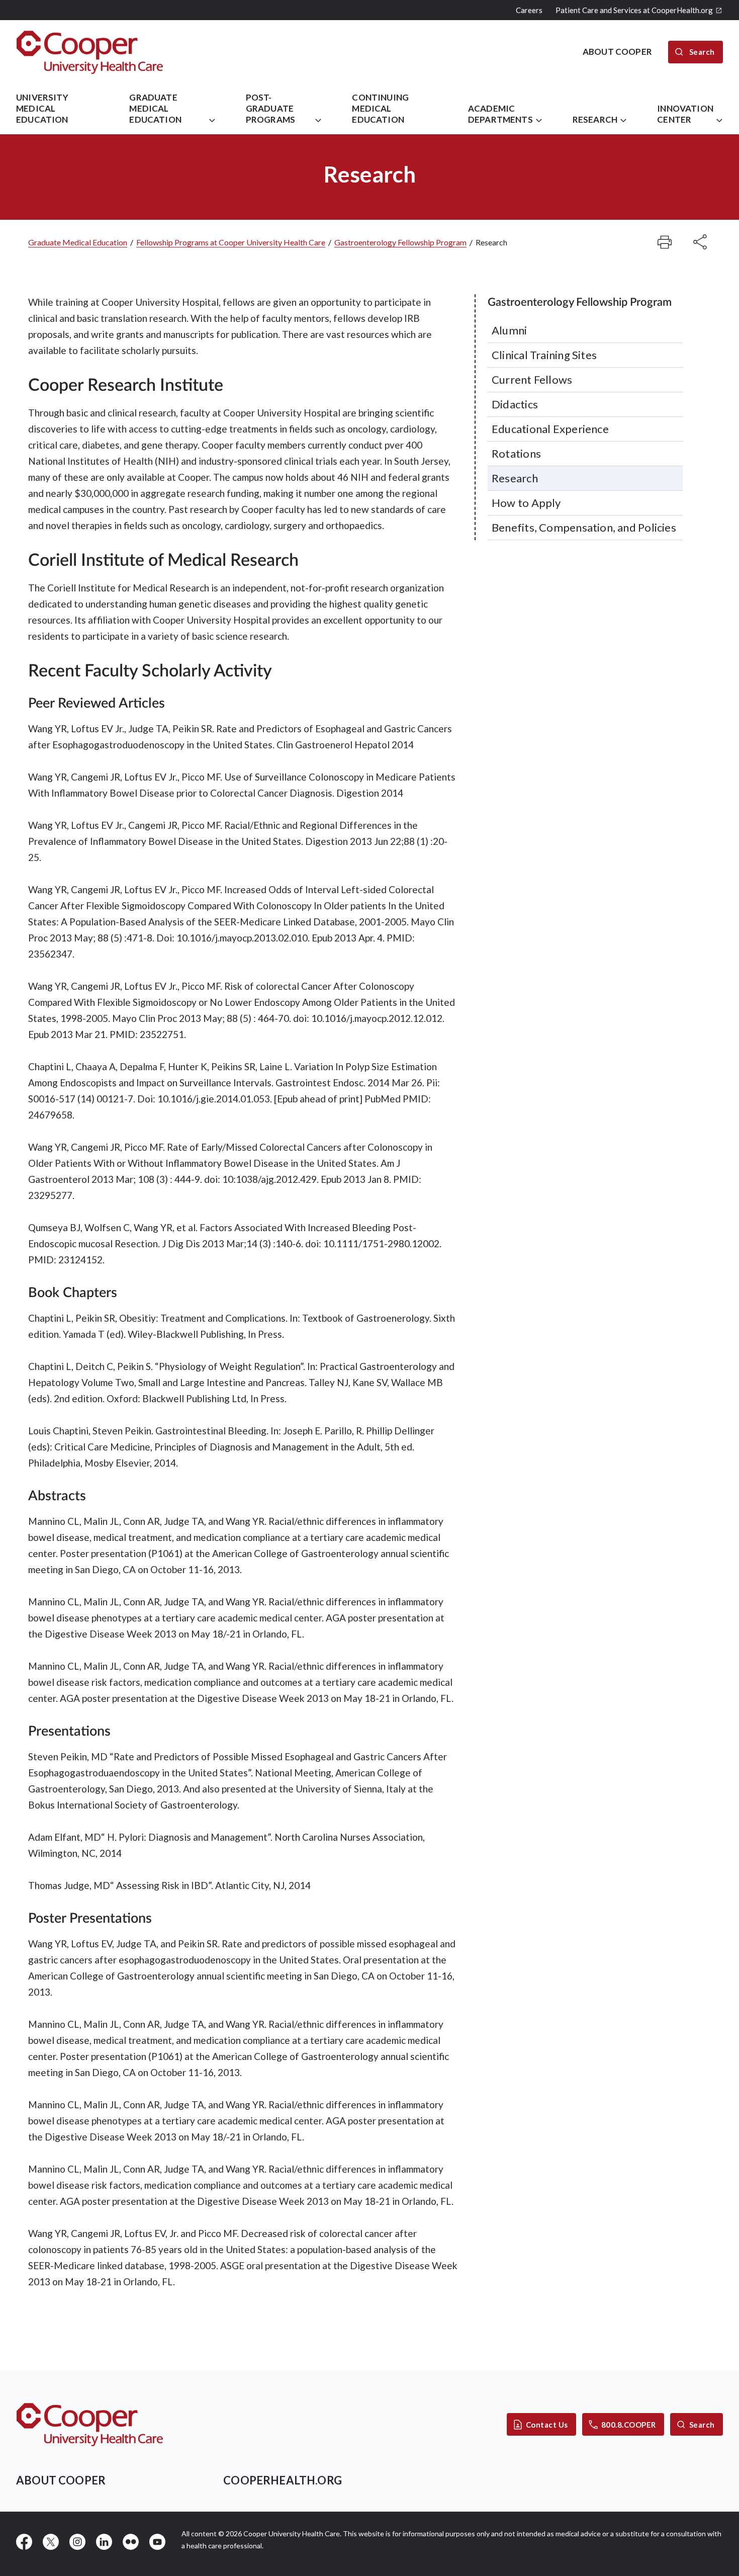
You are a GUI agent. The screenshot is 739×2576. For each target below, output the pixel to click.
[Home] (90, 52)
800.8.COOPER (629, 2425)
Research (595, 119)
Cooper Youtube (157, 2542)
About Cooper (61, 2480)
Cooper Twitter (51, 2542)
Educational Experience (550, 429)
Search (702, 2425)
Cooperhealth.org (283, 2480)
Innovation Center (685, 114)
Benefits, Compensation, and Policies (584, 527)
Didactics (515, 404)
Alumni (509, 330)
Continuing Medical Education (380, 108)
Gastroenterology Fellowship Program (400, 242)
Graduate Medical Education (155, 108)
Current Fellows (532, 379)
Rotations (516, 453)
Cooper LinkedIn (104, 2542)
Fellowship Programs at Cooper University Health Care (231, 242)
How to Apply (526, 503)
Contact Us (547, 2425)
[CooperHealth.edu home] (90, 2424)
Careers (529, 10)
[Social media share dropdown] (665, 242)
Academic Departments (500, 114)
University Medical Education (42, 108)
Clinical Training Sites (544, 355)
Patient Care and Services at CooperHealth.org (634, 10)
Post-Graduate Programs (270, 108)
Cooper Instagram (77, 2542)
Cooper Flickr (131, 2542)
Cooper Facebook (24, 2542)
